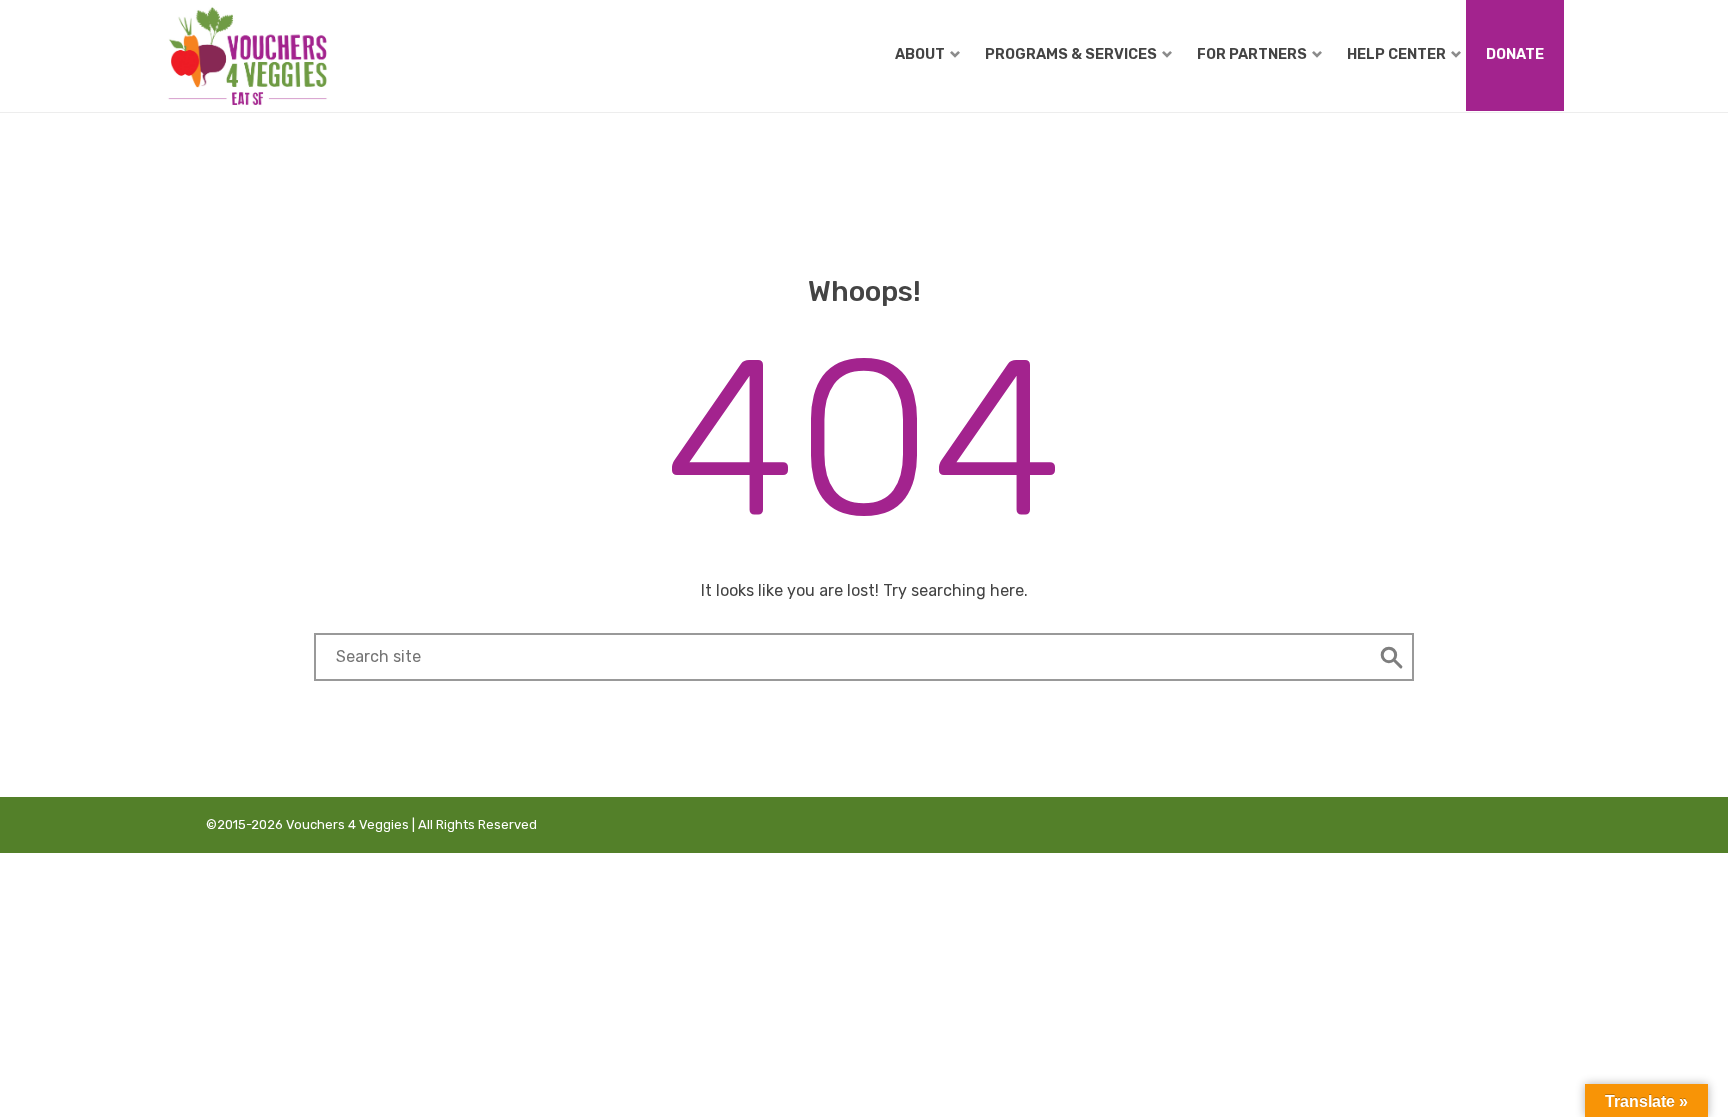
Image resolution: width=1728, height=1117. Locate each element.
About (920, 54)
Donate (1515, 54)
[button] (1392, 657)
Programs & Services (1071, 54)
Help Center (1396, 54)
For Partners (1252, 54)
